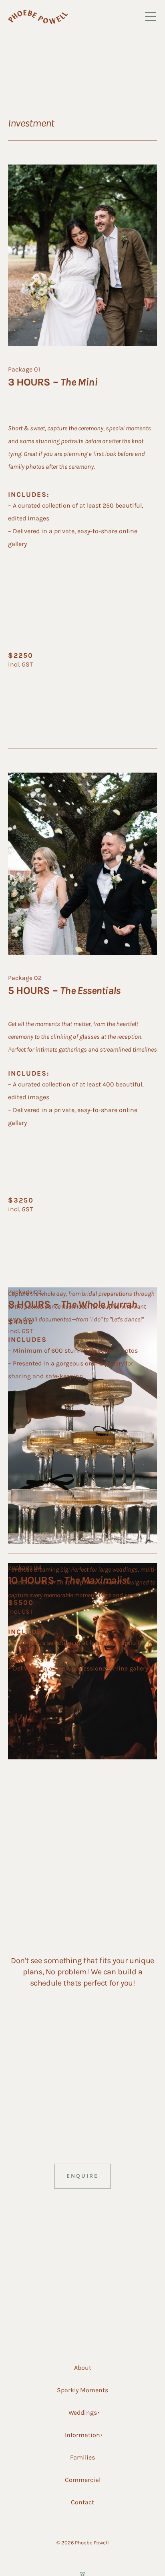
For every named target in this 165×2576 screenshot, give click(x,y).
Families (82, 2457)
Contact (82, 2502)
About (83, 2368)
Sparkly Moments (82, 2390)
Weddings (83, 2412)
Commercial (83, 2480)
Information (82, 2435)
